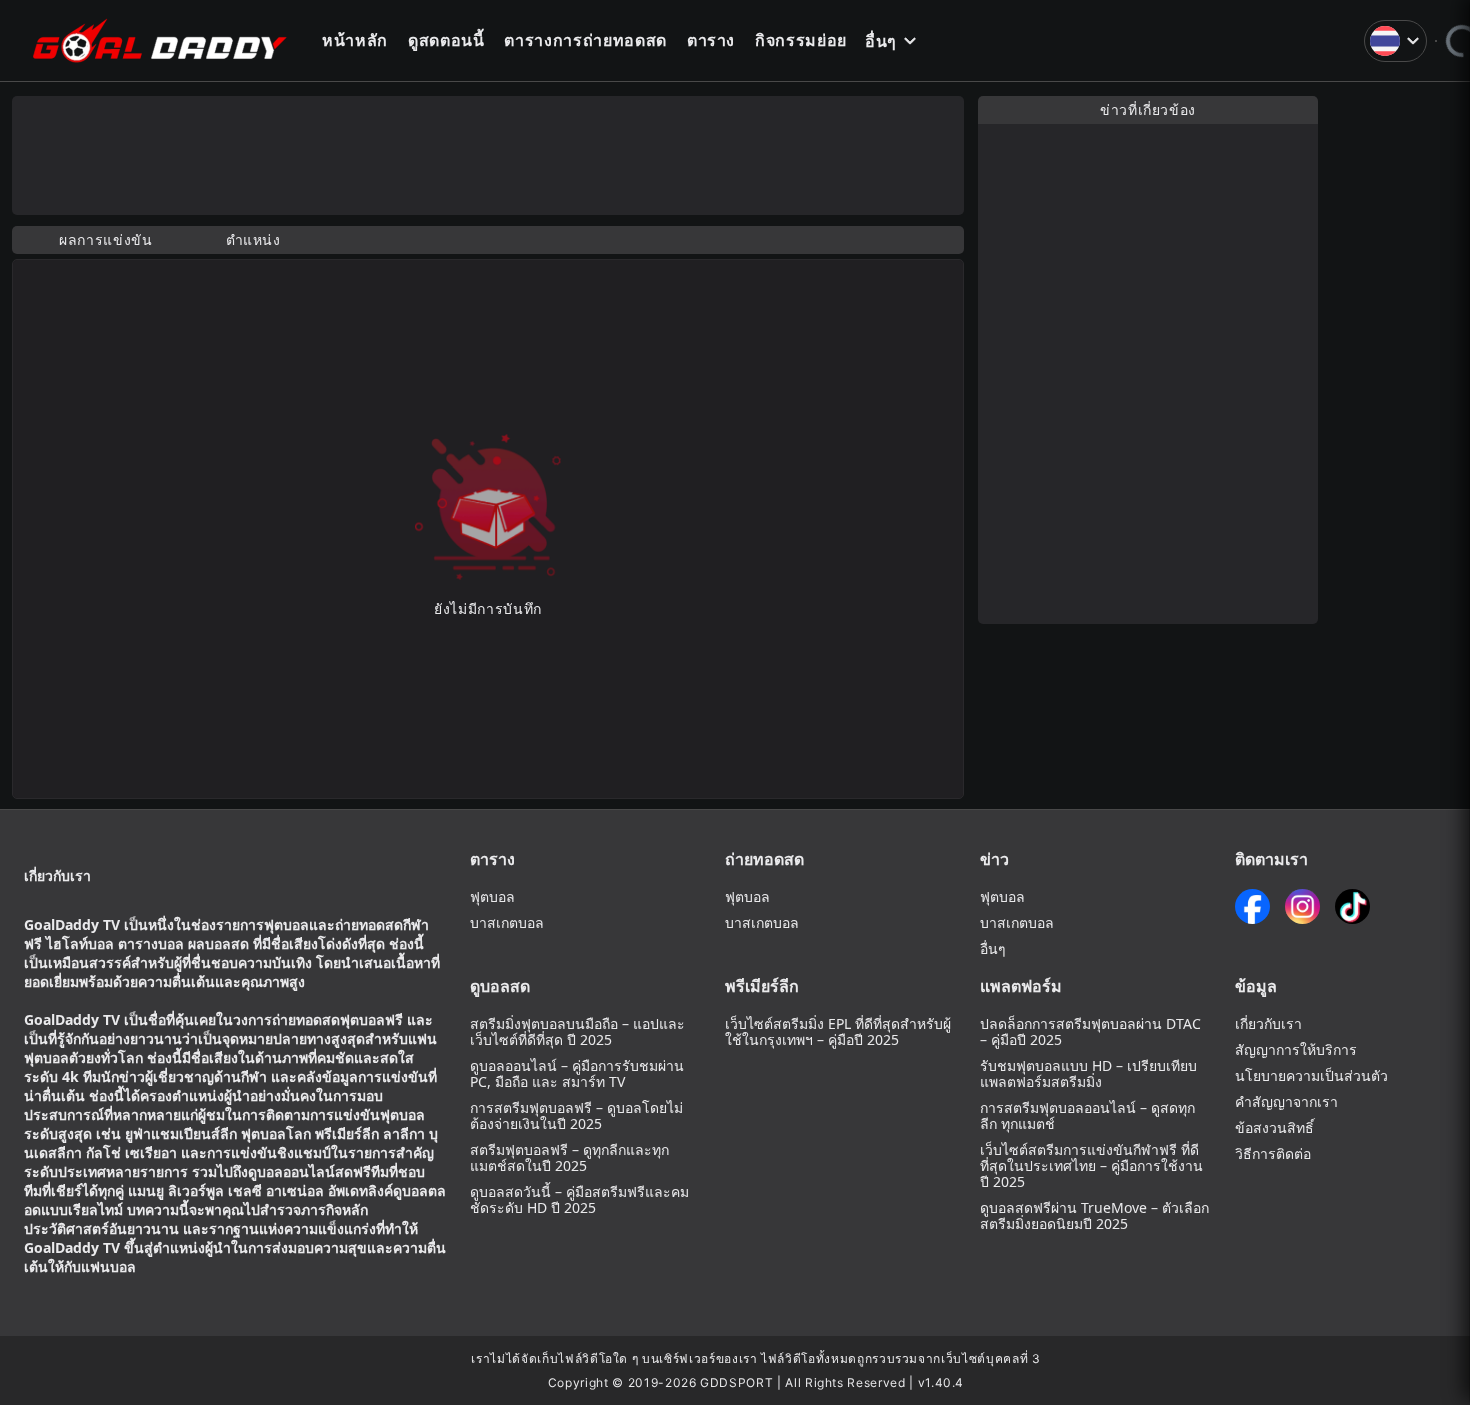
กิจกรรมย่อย (801, 40)
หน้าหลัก (355, 40)
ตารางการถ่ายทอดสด (585, 40)
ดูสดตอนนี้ (446, 40)
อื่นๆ (881, 41)
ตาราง (711, 40)
